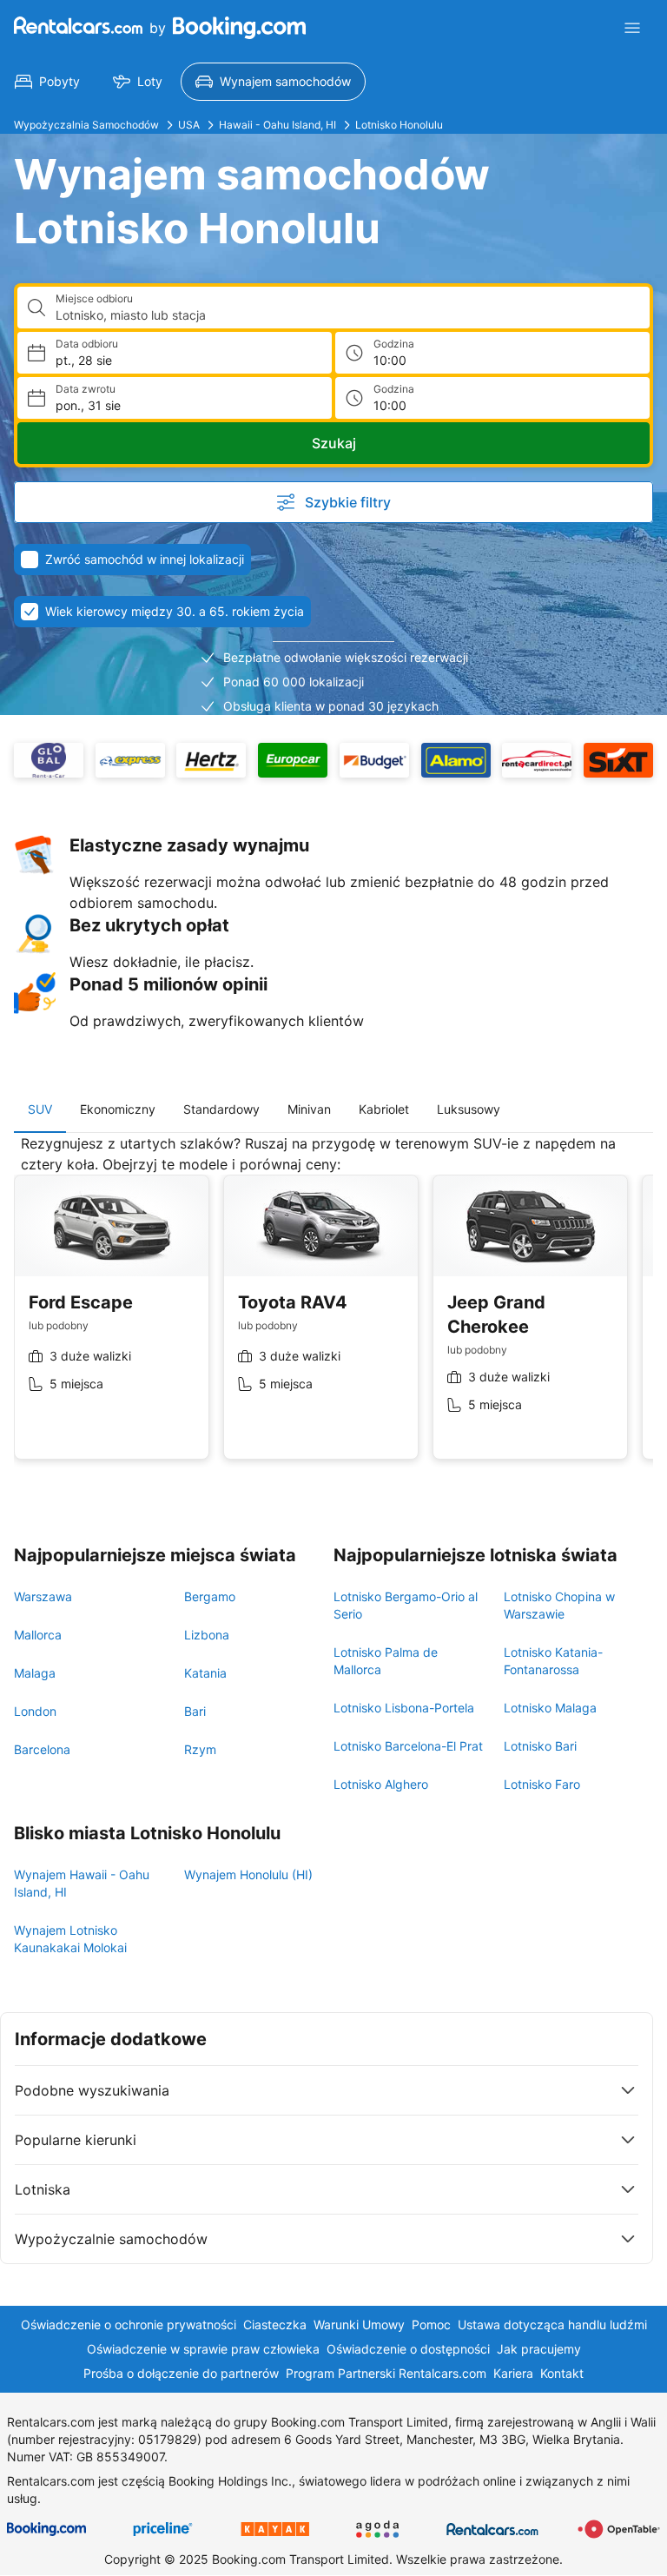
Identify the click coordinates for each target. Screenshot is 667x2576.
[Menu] (632, 28)
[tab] (40, 1109)
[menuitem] (47, 82)
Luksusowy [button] (469, 1109)
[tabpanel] (333, 1310)
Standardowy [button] (221, 1109)
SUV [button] (40, 1109)
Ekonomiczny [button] (118, 1109)
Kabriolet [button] (384, 1109)
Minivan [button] (309, 1109)
